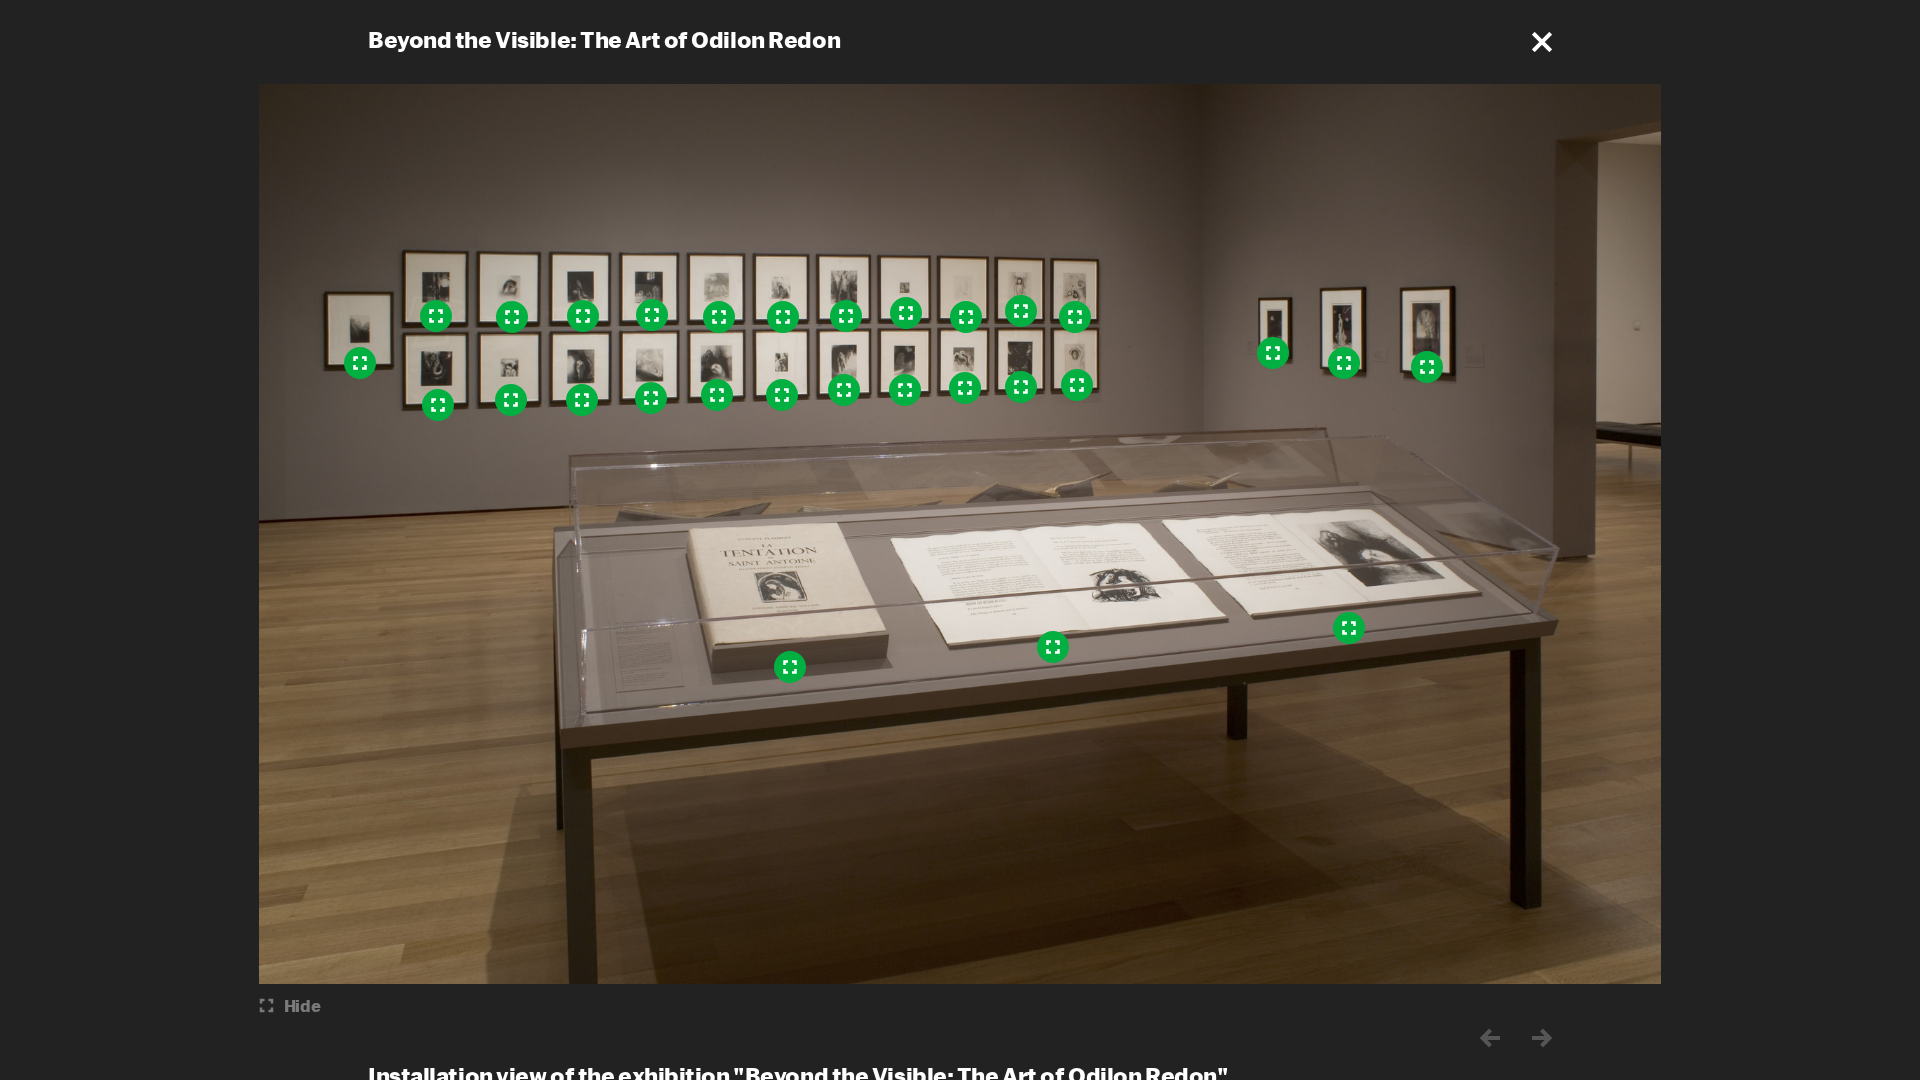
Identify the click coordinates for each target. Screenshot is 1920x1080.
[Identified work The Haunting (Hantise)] (1344, 363)
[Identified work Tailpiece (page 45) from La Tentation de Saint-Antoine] (1053, 647)
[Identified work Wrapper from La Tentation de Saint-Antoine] (790, 667)
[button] (1542, 42)
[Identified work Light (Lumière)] (1427, 367)
